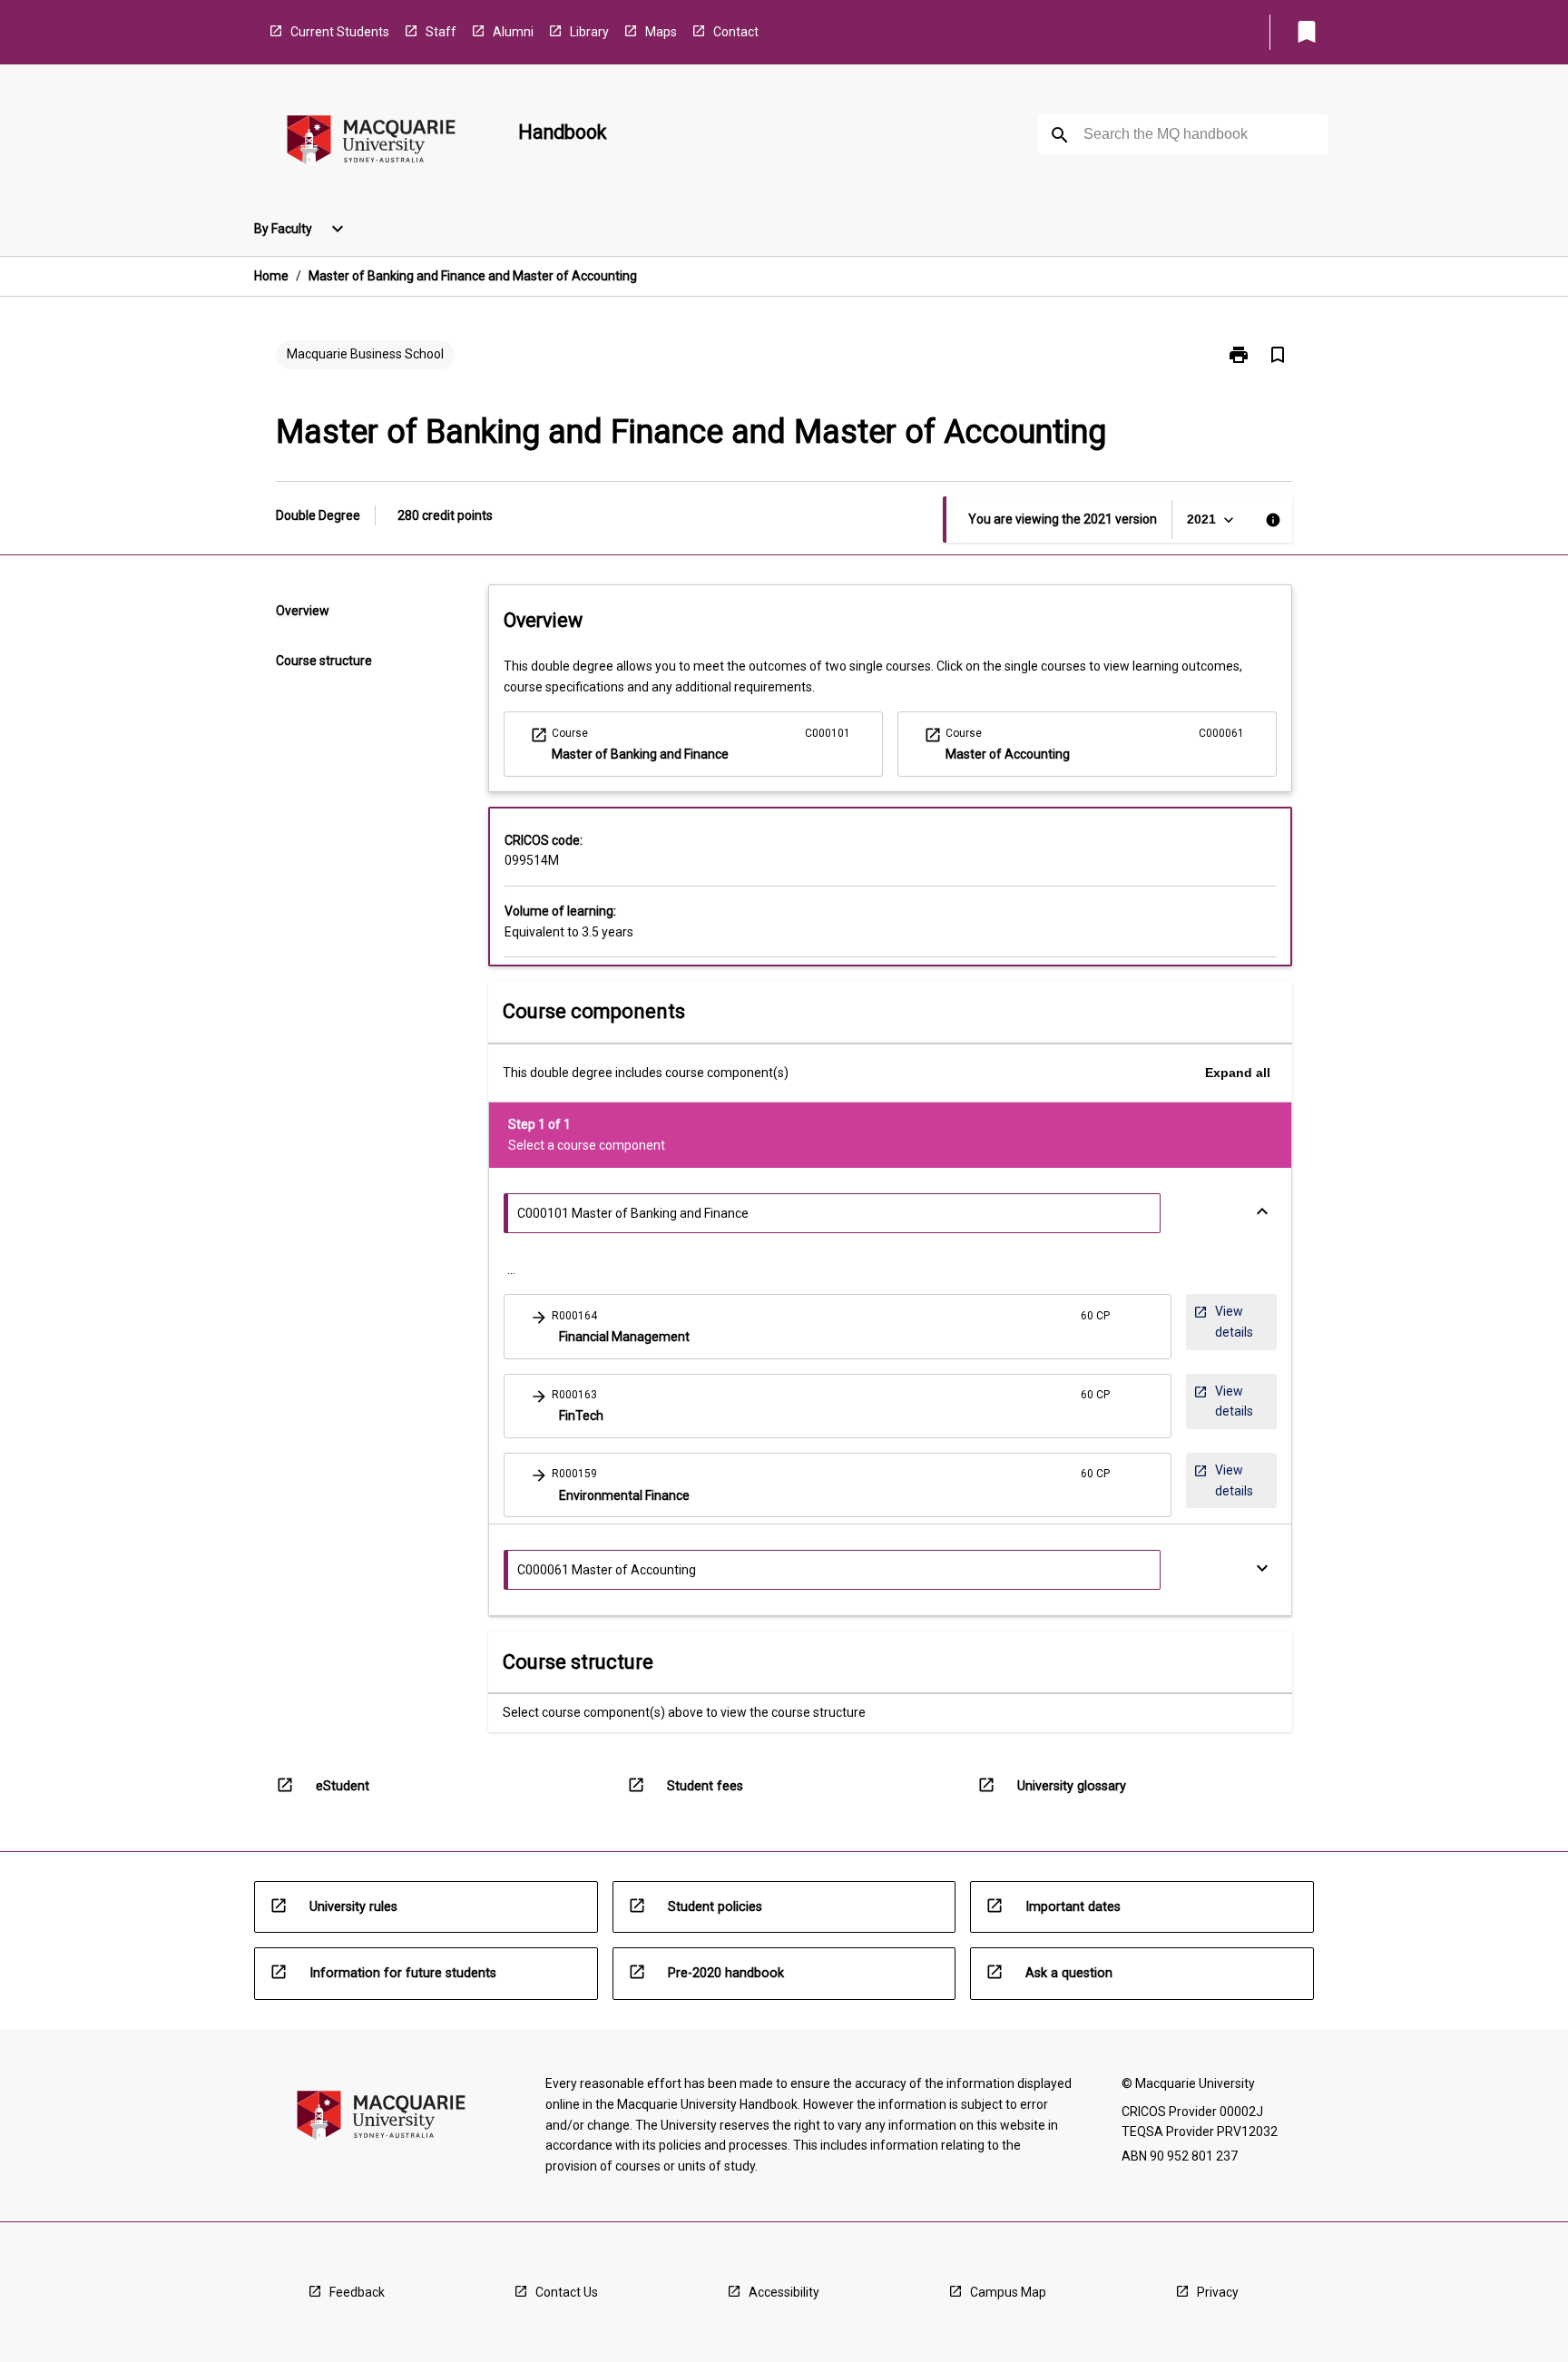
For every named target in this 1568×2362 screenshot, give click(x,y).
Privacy (1218, 2292)
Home (271, 276)
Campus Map (1008, 2292)
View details (1231, 1321)
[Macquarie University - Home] (371, 143)
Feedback (357, 2292)
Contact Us (567, 2292)
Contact (736, 32)
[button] (838, 1326)
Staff (441, 32)
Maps (661, 32)
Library (589, 32)
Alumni (513, 32)
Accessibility (784, 2292)
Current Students (340, 32)
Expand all (1238, 1073)
